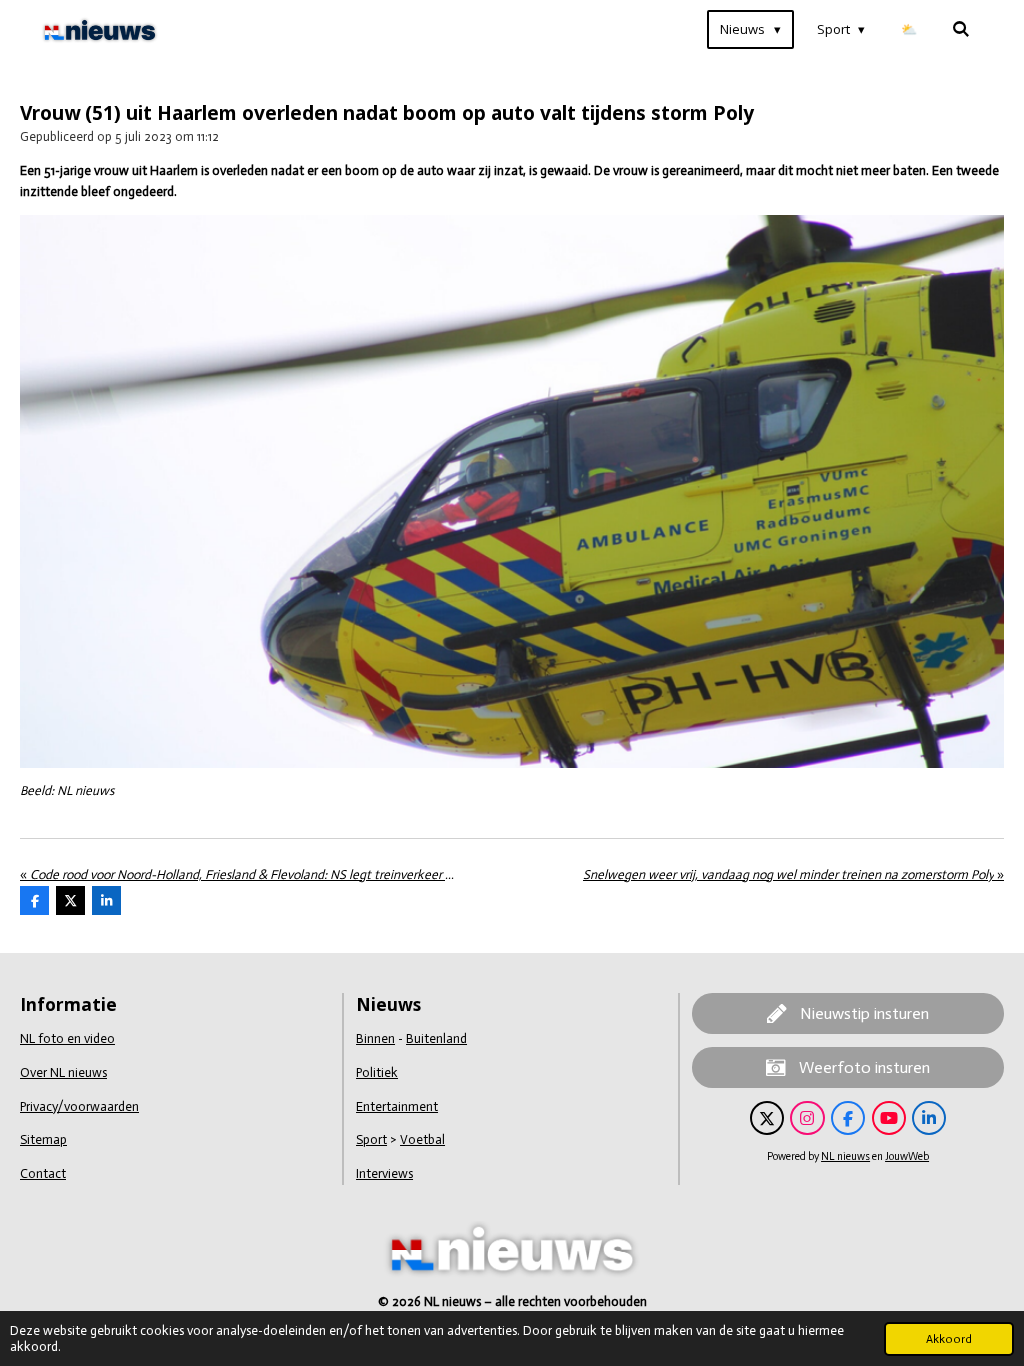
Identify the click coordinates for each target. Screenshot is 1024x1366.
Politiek (377, 1072)
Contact (43, 1173)
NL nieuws (845, 1156)
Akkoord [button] (949, 1339)
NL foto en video (67, 1038)
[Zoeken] (962, 29)
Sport (371, 1139)
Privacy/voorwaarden (79, 1106)
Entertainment (397, 1106)
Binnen (375, 1038)
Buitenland (436, 1038)
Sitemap (43, 1139)
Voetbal (422, 1139)
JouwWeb (907, 1156)
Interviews (384, 1173)
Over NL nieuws (63, 1072)
